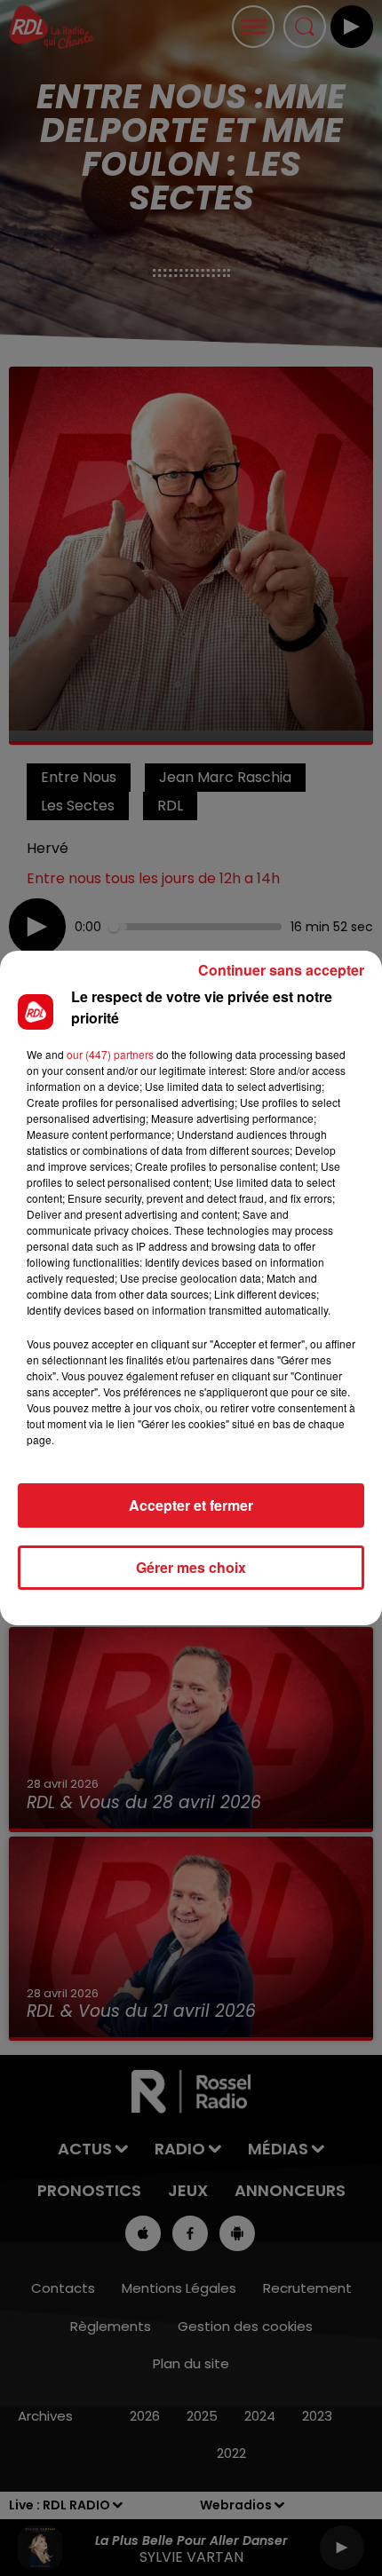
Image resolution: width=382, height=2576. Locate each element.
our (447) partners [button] (110, 1054)
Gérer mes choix (191, 1567)
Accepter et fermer (191, 1505)
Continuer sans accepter (281, 970)
